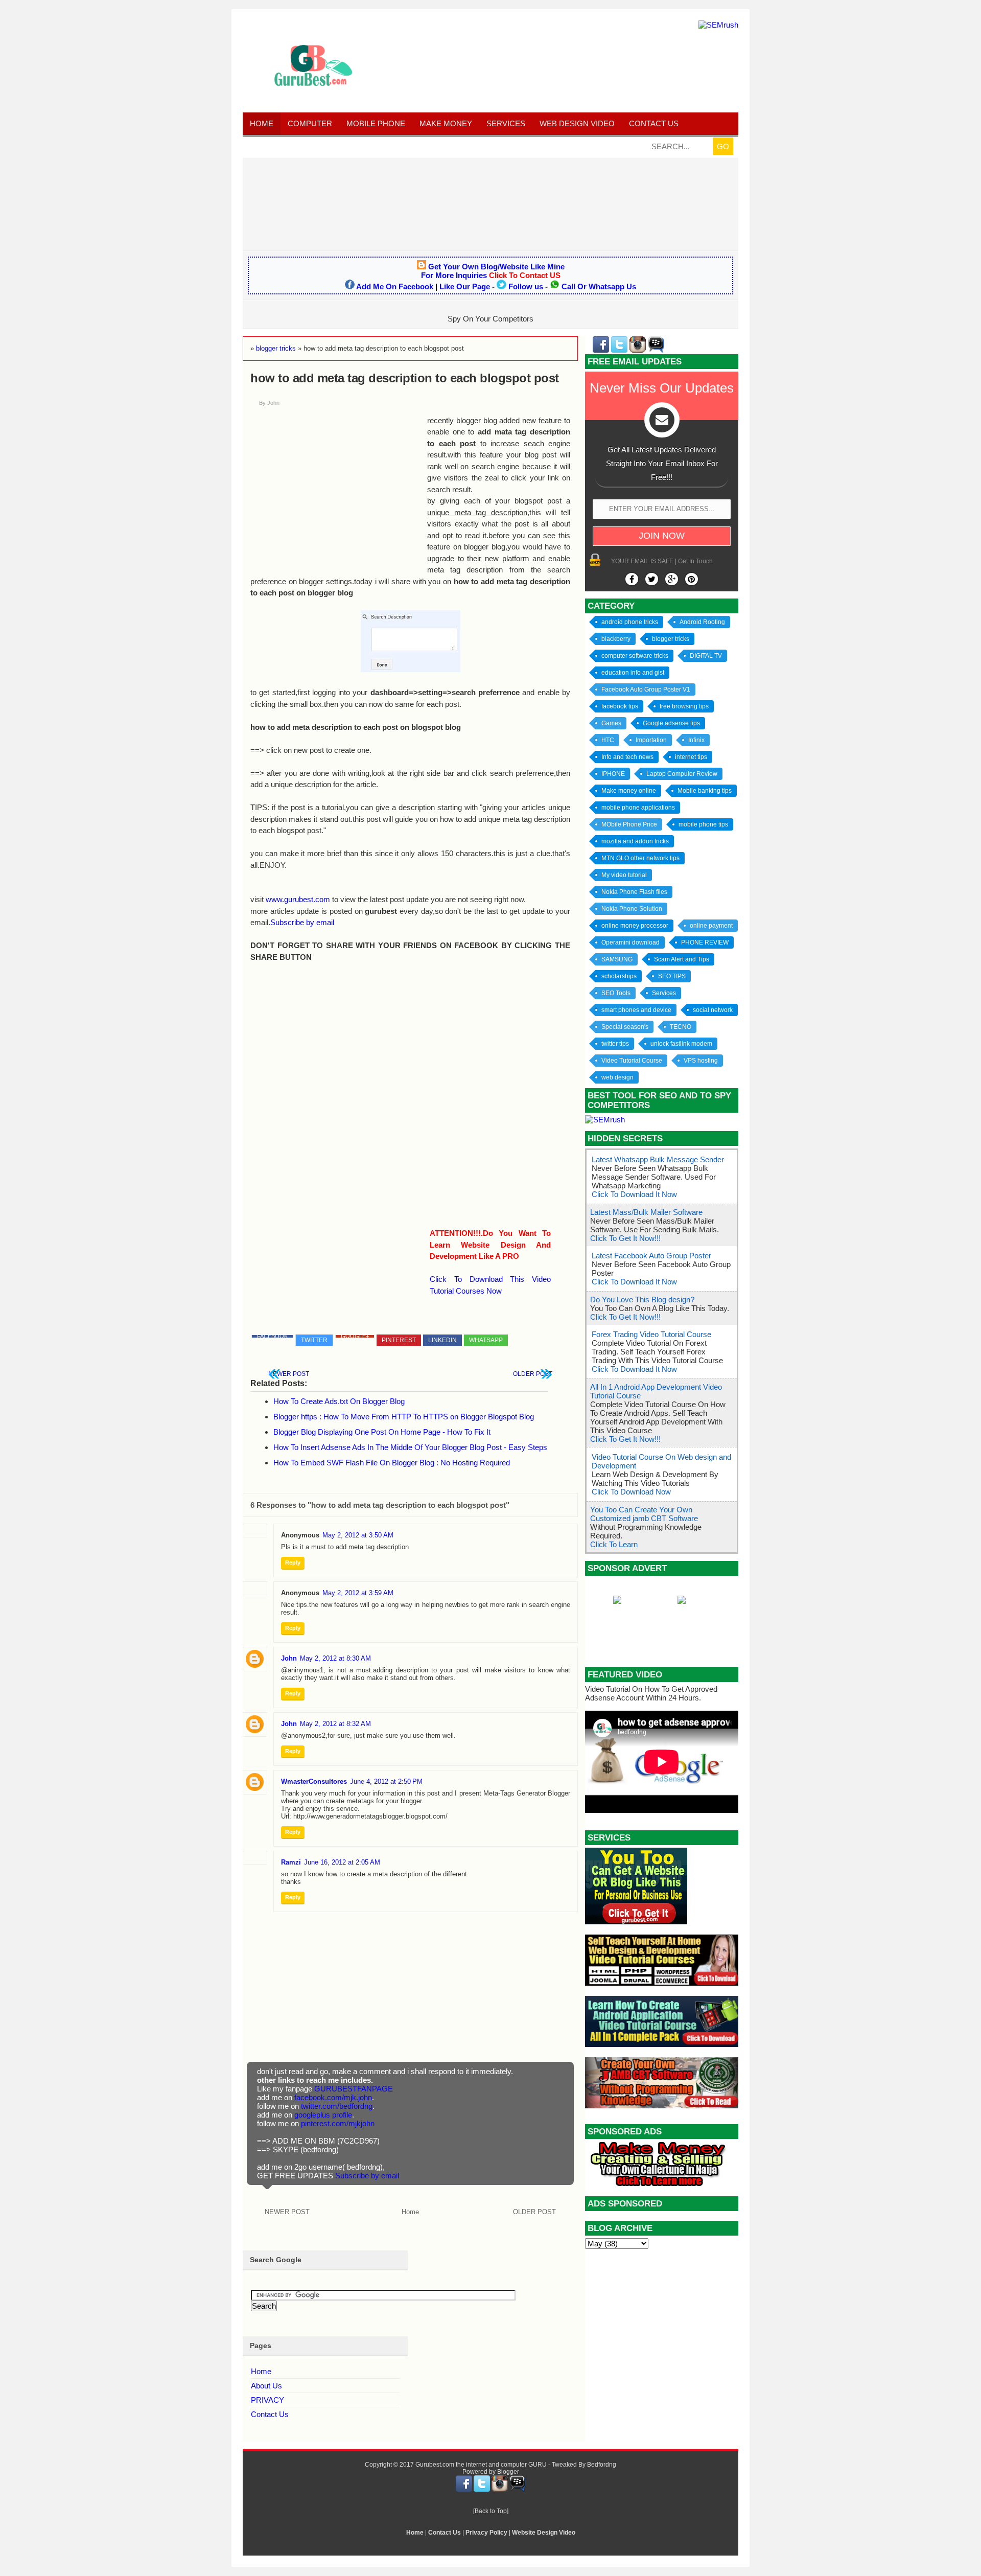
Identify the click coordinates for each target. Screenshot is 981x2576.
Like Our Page (465, 286)
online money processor (635, 926)
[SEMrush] (718, 25)
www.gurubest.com (298, 899)
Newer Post (289, 1374)
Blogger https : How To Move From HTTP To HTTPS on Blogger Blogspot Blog (404, 1417)
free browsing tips (684, 706)
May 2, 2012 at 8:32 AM (335, 1724)
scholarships (619, 976)
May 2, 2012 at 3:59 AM (358, 1593)
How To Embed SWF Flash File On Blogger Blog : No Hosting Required (392, 1463)
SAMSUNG (617, 959)
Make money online (629, 791)
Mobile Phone (376, 123)
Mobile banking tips (705, 791)
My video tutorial (624, 875)
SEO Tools (616, 993)
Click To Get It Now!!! (625, 1238)
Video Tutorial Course (632, 1061)
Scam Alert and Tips (682, 959)
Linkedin (442, 1340)
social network (713, 1010)
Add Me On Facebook (395, 286)
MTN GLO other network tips (640, 858)
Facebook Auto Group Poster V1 (646, 689)
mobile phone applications (638, 808)
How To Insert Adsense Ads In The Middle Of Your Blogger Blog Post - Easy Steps (410, 1447)
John (289, 1658)
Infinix (696, 740)
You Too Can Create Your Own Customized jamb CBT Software (644, 1514)
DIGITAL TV (706, 656)
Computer (310, 123)
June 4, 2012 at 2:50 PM (386, 1781)
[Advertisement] (491, 203)
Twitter (314, 1340)
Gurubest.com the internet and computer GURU (481, 2465)
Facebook (272, 1336)
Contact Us (270, 2414)
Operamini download (630, 942)
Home (262, 123)
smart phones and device (636, 1010)
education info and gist (633, 673)
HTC (608, 740)
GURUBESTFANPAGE (354, 2089)
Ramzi (291, 1862)
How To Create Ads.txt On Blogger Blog (339, 1401)
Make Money (446, 123)
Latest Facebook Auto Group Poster (651, 1256)
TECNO (681, 1027)
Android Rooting (702, 622)
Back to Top (491, 2511)
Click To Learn (614, 1544)
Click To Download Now (631, 1492)
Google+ (355, 1336)
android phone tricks (630, 622)
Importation (651, 740)
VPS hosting (701, 1061)
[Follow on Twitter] (652, 579)
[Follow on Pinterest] (692, 579)
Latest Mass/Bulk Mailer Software (646, 1212)
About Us (266, 2386)
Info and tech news (627, 757)
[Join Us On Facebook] (632, 579)
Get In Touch (695, 561)
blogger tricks (671, 639)
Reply (293, 1562)
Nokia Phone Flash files (634, 892)
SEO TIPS (672, 976)
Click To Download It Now (634, 1194)
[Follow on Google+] (672, 579)
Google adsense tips (671, 723)
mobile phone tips (703, 824)
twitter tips (615, 1044)
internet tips (691, 757)
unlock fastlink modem (681, 1044)
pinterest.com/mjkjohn (338, 2123)
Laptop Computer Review (682, 774)
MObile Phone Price (629, 824)
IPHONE (613, 774)
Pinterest (399, 1340)
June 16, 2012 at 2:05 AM (342, 1862)
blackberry (616, 639)
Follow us (526, 286)
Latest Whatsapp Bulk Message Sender (658, 1159)
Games (611, 723)
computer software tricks (635, 656)
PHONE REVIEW (705, 942)
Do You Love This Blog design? (642, 1299)
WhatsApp (486, 1340)
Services (506, 123)
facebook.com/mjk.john (333, 2097)
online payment (711, 926)
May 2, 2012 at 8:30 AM (335, 1658)
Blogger (508, 2472)
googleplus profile (323, 2115)
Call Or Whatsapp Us (599, 286)
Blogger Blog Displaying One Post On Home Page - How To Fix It (382, 1432)
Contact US (654, 123)
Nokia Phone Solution (632, 909)
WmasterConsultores (314, 1781)
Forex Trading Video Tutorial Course (651, 1334)
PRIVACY (267, 2400)
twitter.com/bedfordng (337, 2106)
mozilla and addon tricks (635, 841)
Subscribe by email (302, 922)
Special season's (625, 1027)
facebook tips (620, 706)
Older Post (533, 1374)
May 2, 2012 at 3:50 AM (358, 1535)
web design (617, 1077)
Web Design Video (577, 123)
